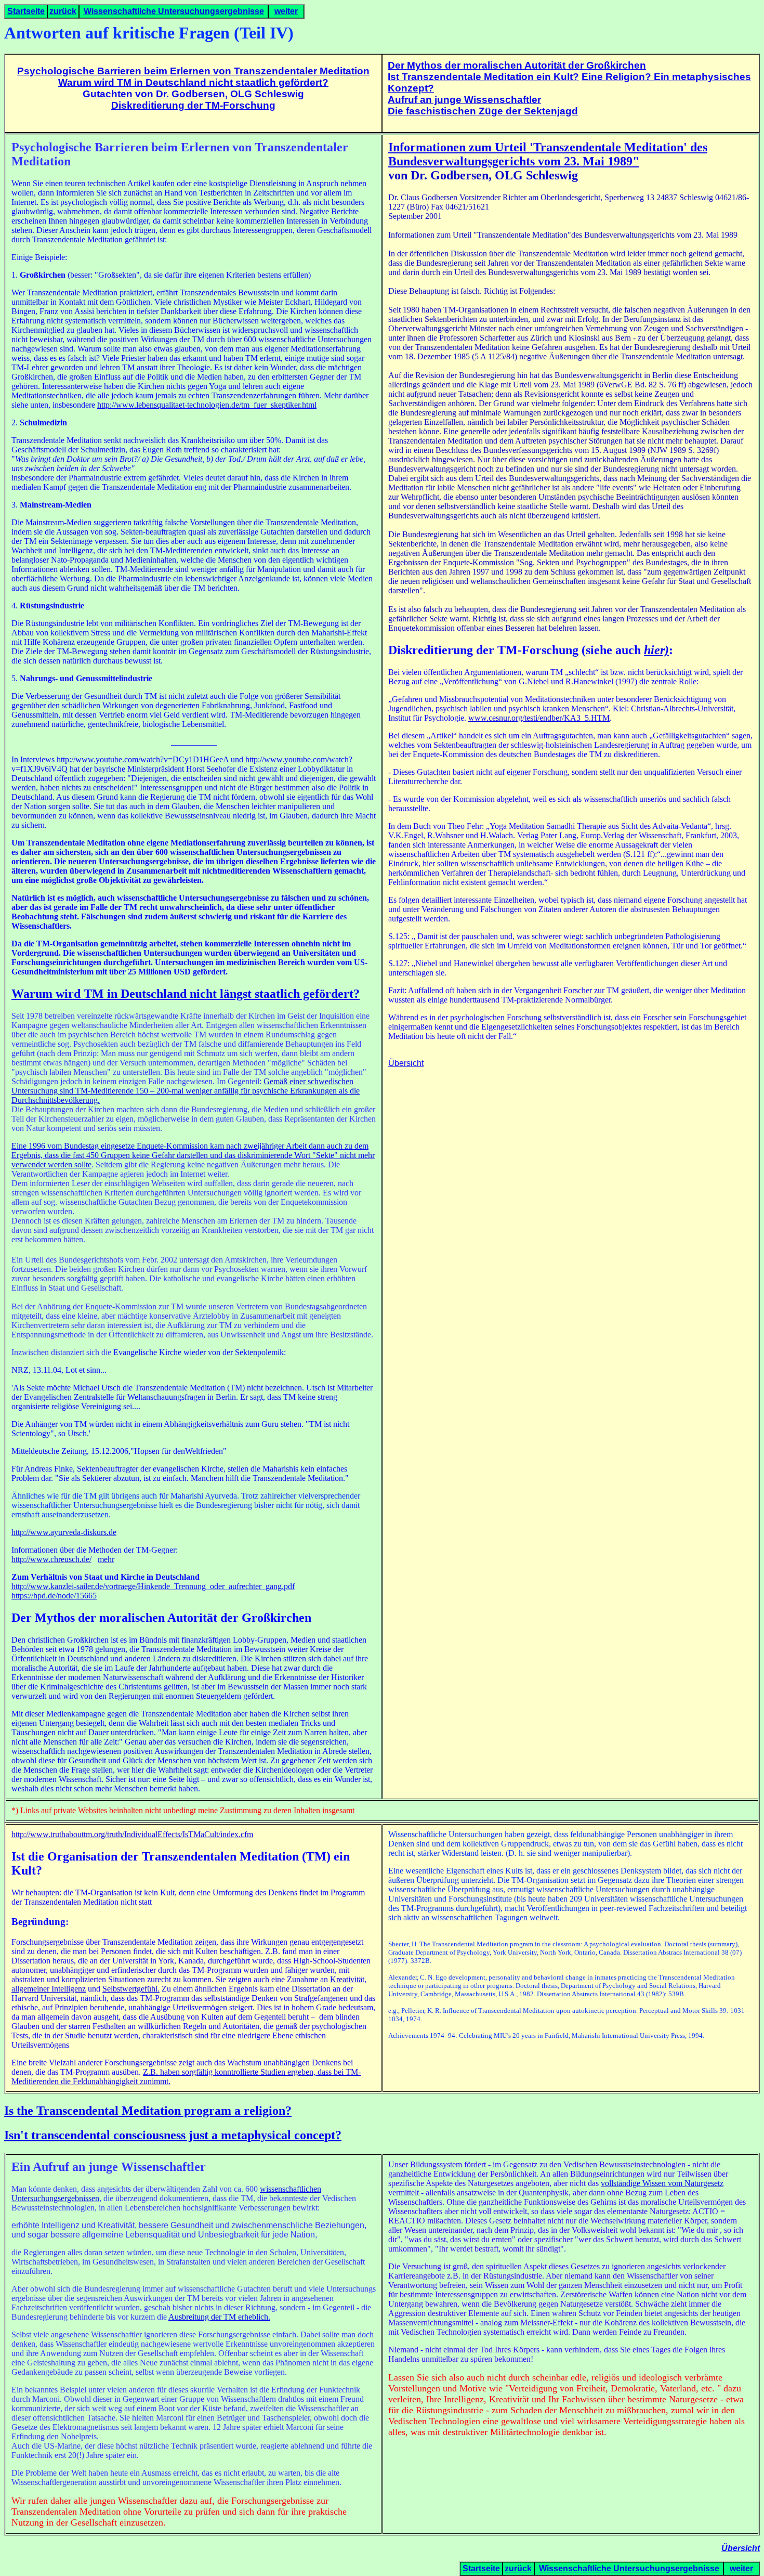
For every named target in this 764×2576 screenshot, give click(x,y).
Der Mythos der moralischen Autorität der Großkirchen (517, 65)
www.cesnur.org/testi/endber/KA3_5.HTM (539, 718)
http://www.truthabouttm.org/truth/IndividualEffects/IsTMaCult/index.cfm (132, 1834)
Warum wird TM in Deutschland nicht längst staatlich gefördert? (186, 994)
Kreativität (347, 1979)
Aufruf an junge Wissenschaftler (464, 100)
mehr (106, 1559)
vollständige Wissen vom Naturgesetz (662, 2183)
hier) (656, 650)
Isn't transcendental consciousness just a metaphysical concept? (173, 2135)
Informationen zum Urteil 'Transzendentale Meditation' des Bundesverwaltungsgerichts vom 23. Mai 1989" (548, 154)
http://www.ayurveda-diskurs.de (64, 1532)
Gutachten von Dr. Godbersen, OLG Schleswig (193, 94)
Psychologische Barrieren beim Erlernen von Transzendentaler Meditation (193, 71)
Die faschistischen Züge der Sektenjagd (483, 111)
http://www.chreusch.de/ (51, 1559)
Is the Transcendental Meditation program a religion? (148, 2111)
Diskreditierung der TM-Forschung (193, 105)
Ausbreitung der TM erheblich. (219, 2317)
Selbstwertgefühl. (131, 1989)
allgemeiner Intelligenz (49, 1989)
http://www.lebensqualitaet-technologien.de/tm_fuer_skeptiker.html (207, 405)
